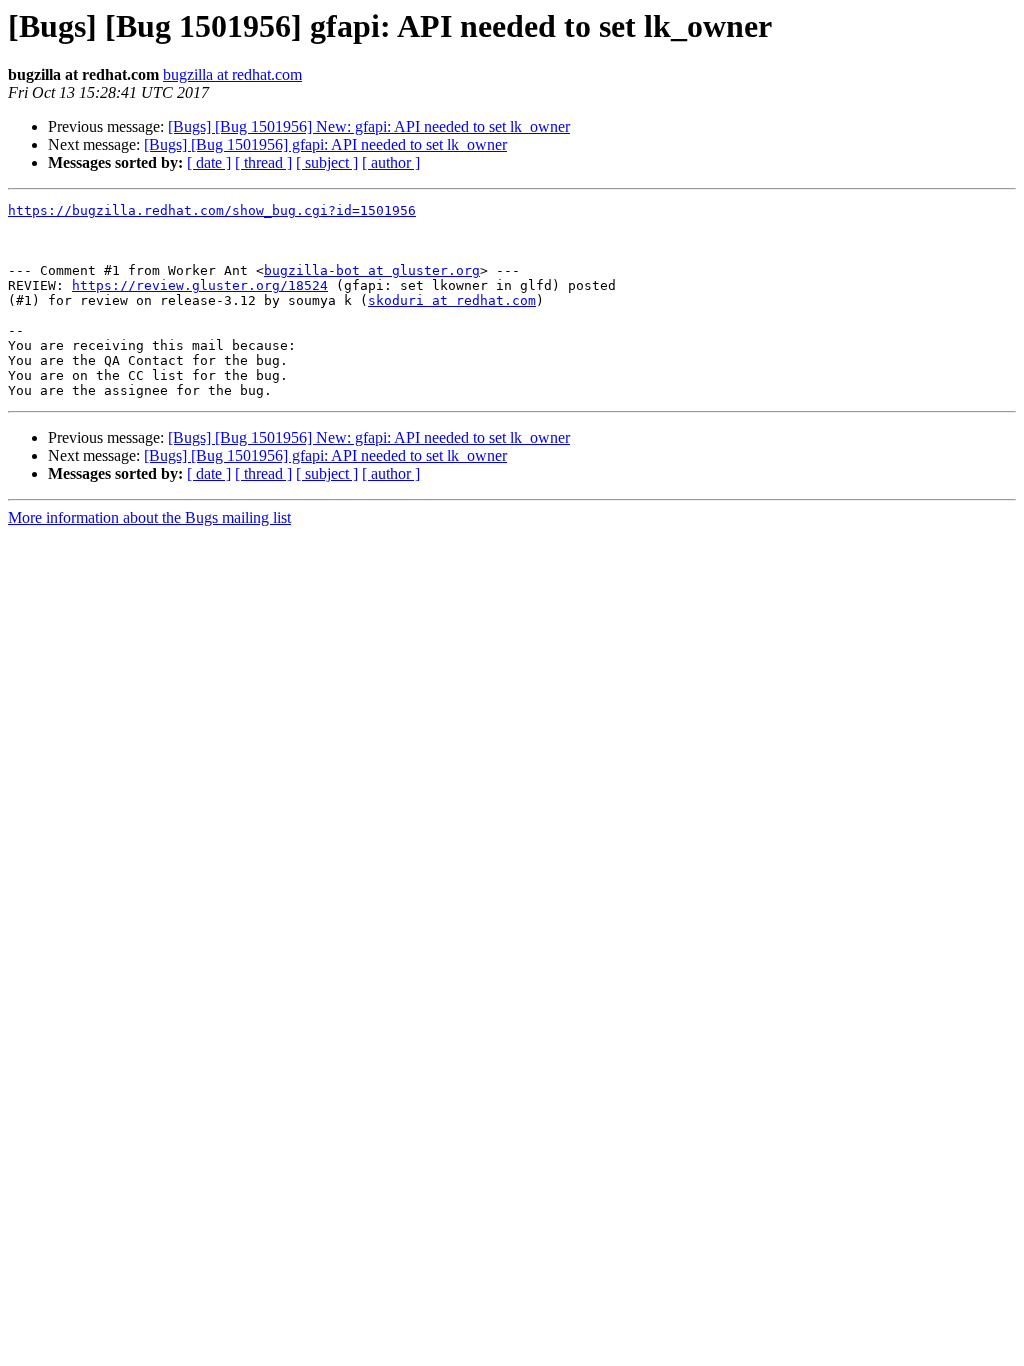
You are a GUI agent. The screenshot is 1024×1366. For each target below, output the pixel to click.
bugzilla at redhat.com (232, 74)
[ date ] (209, 162)
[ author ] (391, 162)
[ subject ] (327, 162)
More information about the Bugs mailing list (149, 517)
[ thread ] (263, 162)
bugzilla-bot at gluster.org (372, 270)
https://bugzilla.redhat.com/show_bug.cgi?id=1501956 (212, 210)
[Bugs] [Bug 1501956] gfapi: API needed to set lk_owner (325, 144)
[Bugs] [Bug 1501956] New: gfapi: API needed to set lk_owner (369, 126)
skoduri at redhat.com (452, 300)
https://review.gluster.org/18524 (200, 285)
